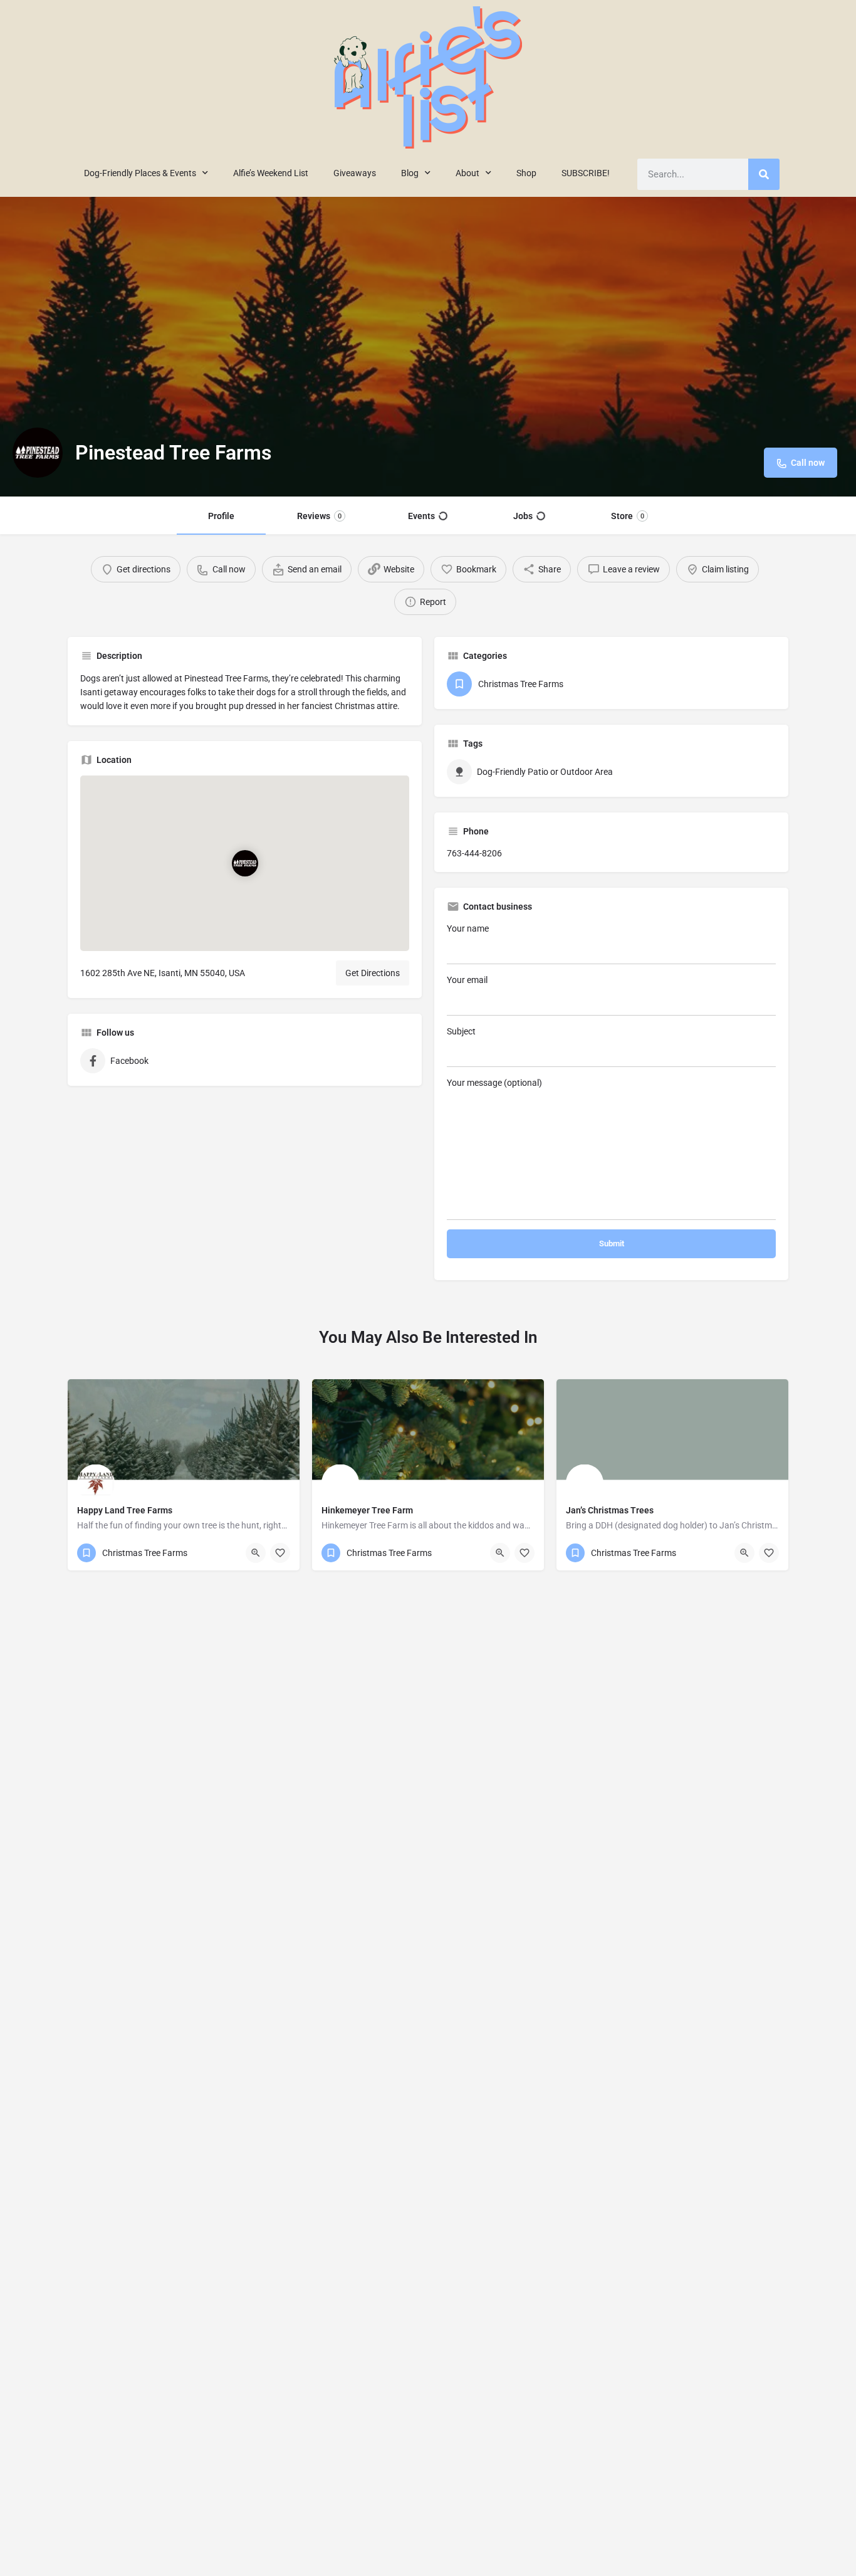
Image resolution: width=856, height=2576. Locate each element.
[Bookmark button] (280, 1553)
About (467, 173)
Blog (410, 173)
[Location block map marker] (244, 864)
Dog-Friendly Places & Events (140, 173)
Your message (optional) (494, 1083)
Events (421, 516)
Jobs (523, 516)
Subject (461, 1031)
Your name (468, 928)
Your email (467, 980)
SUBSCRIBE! (586, 173)
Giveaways (355, 173)
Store (628, 516)
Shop (526, 173)
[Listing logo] (38, 453)
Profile (221, 516)
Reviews (319, 516)
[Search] (764, 174)
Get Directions (373, 973)
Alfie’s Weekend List (271, 173)
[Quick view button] (256, 1553)
